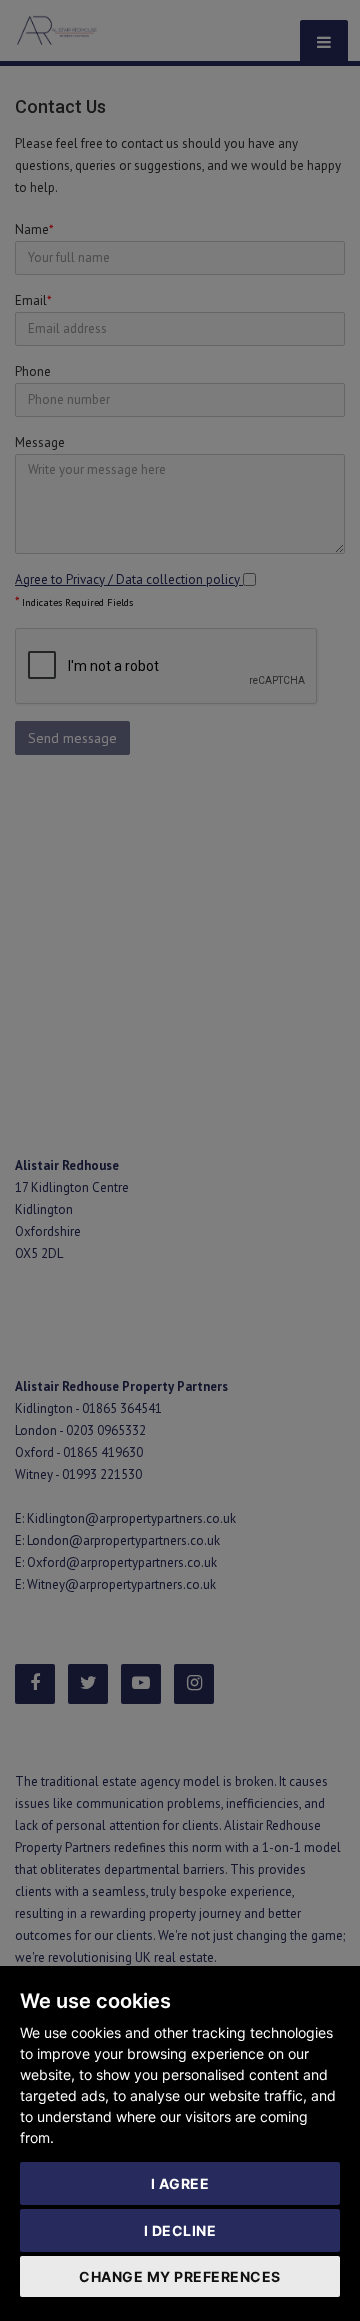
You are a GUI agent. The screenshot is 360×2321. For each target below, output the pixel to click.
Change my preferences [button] (180, 2276)
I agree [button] (180, 2183)
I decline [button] (180, 2230)
